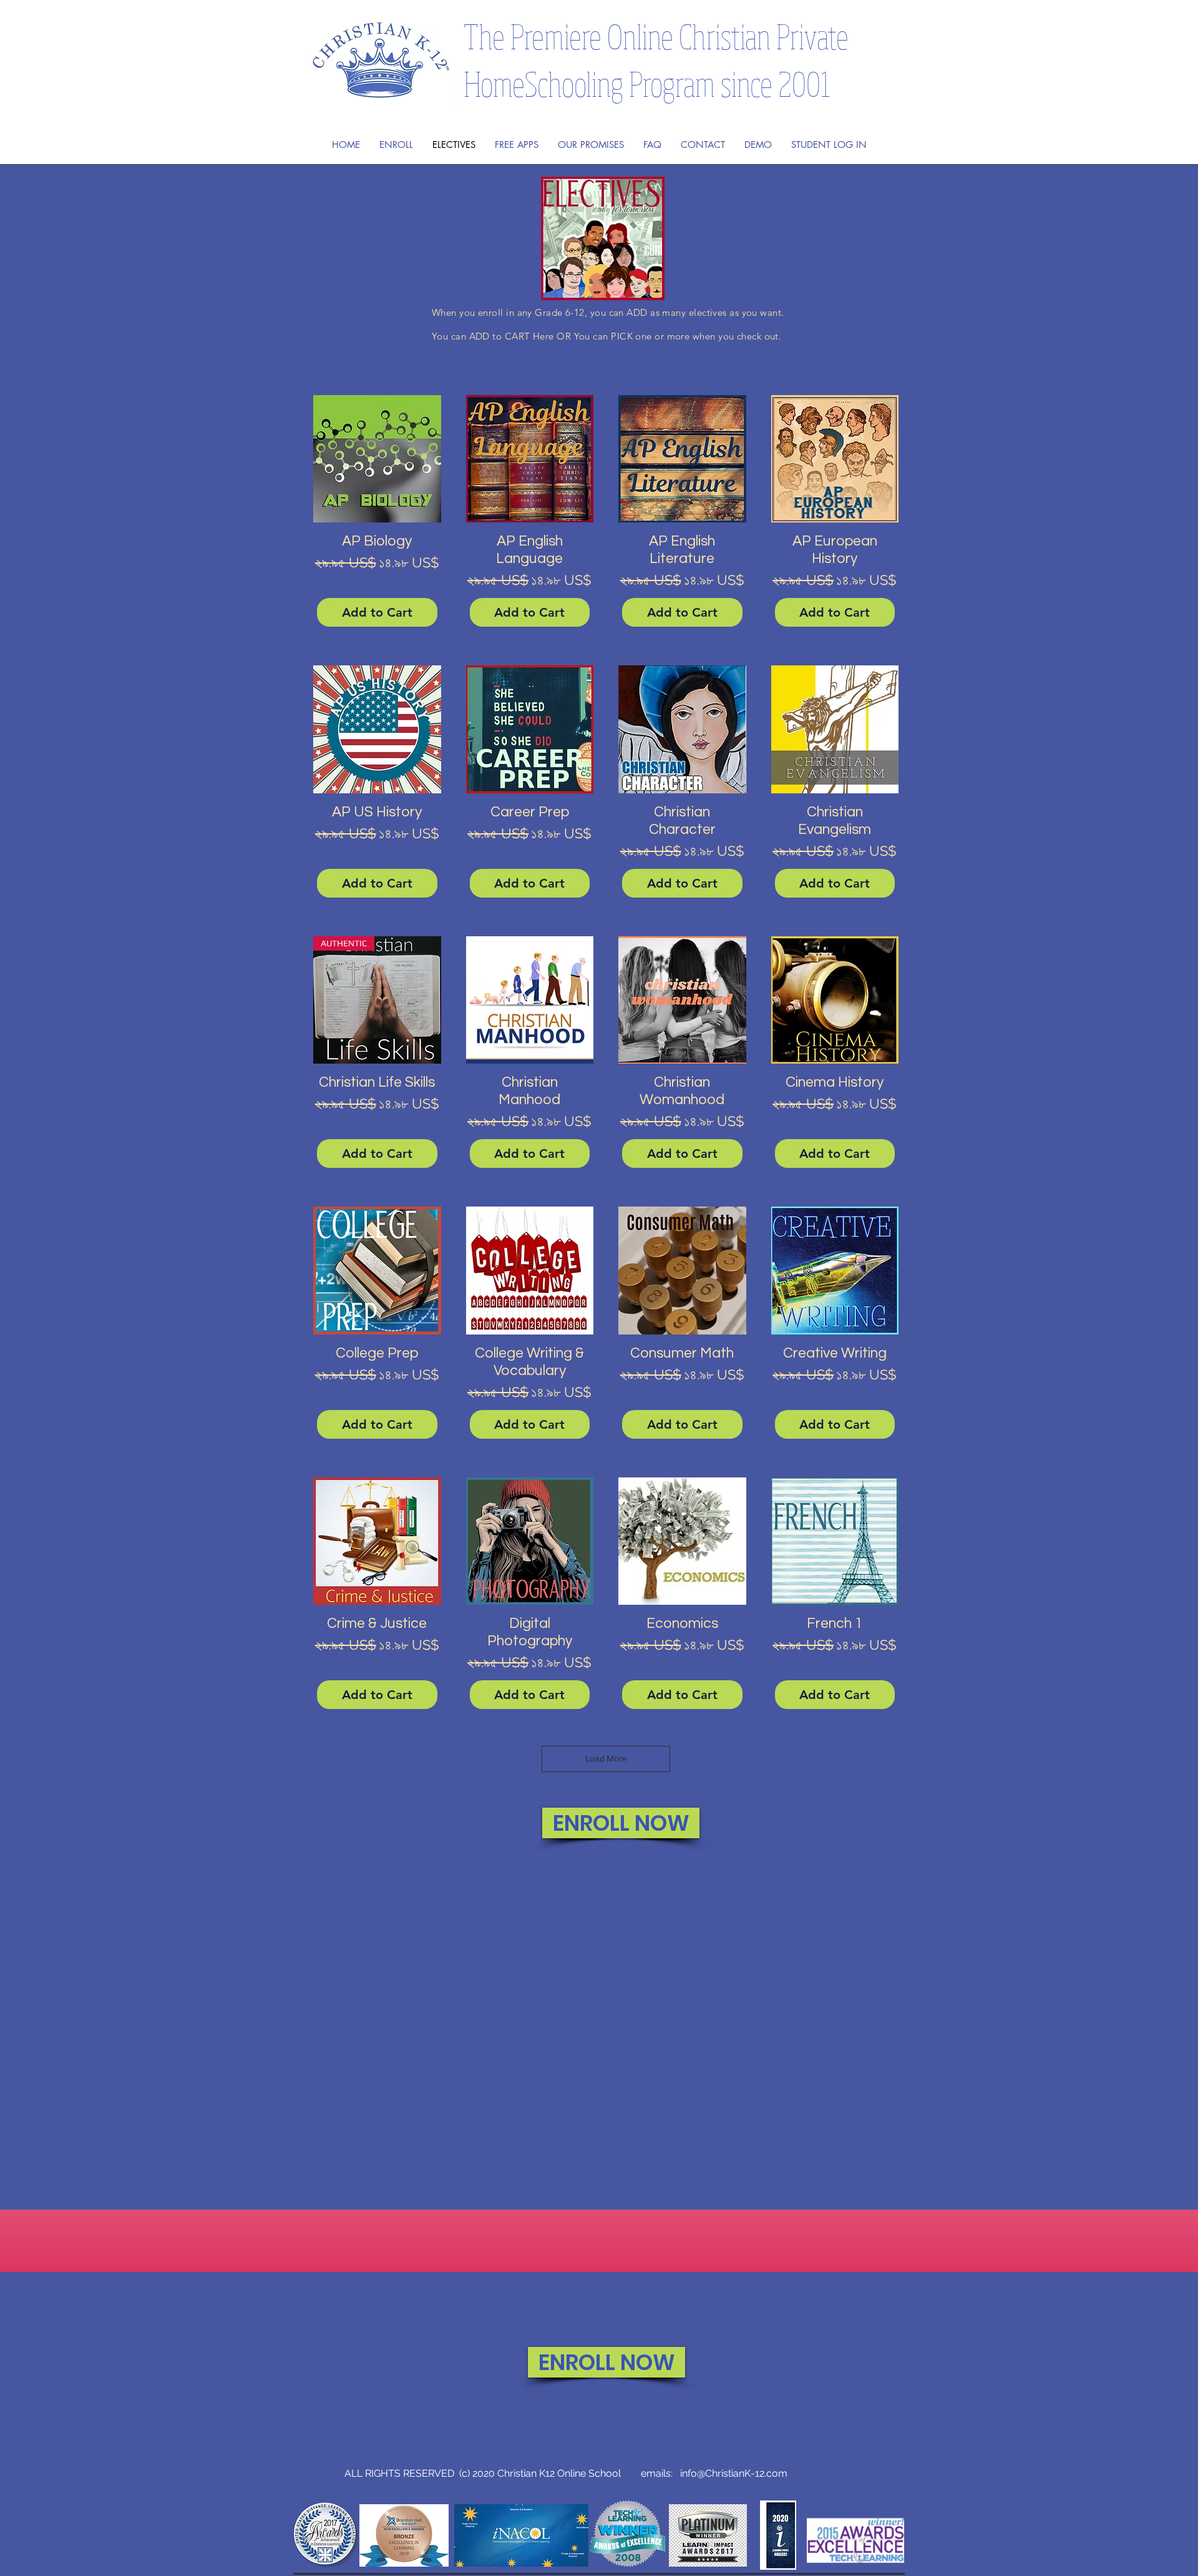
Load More (606, 1758)
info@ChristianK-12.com (734, 2473)
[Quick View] (377, 459)
